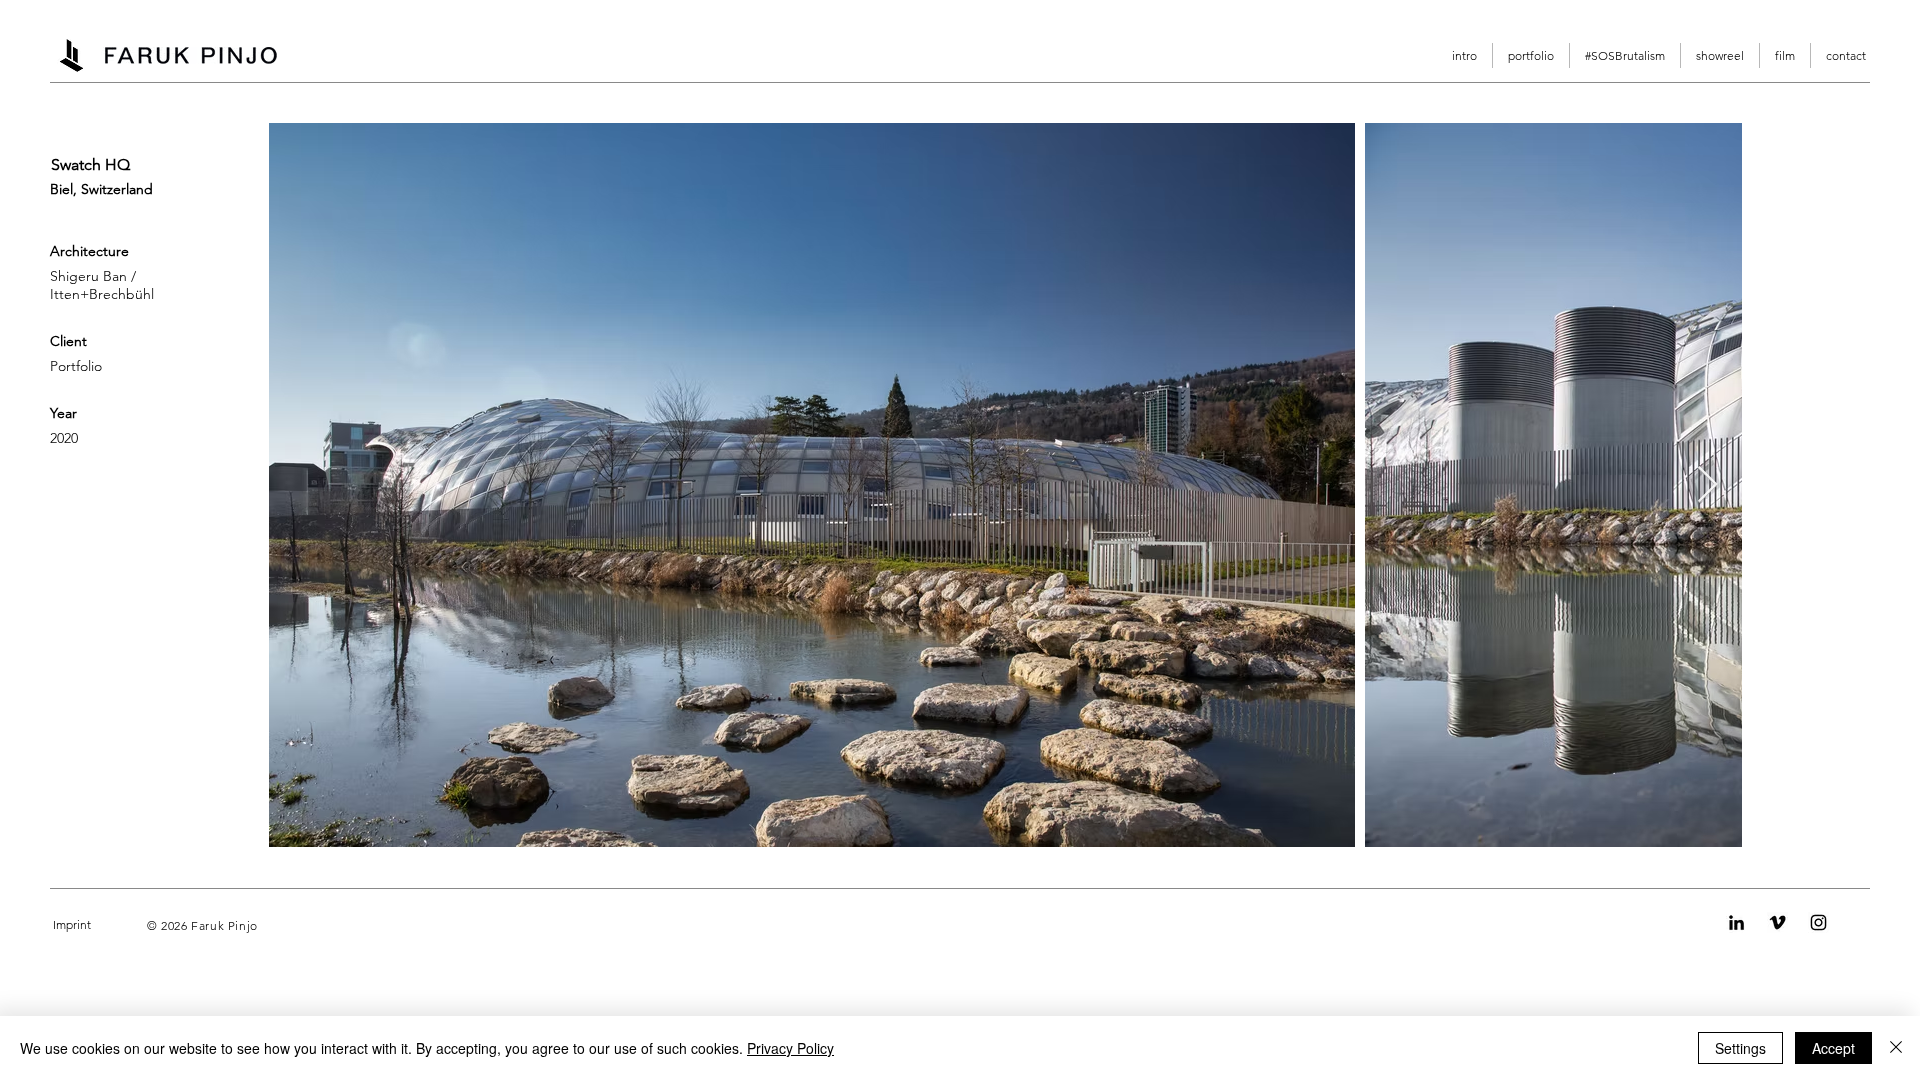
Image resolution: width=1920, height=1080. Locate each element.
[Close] (1896, 1048)
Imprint (72, 924)
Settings (1740, 1048)
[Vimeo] (1777, 922)
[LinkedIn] (1736, 922)
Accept (1833, 1048)
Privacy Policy (790, 1048)
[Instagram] (1818, 922)
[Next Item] (1707, 485)
